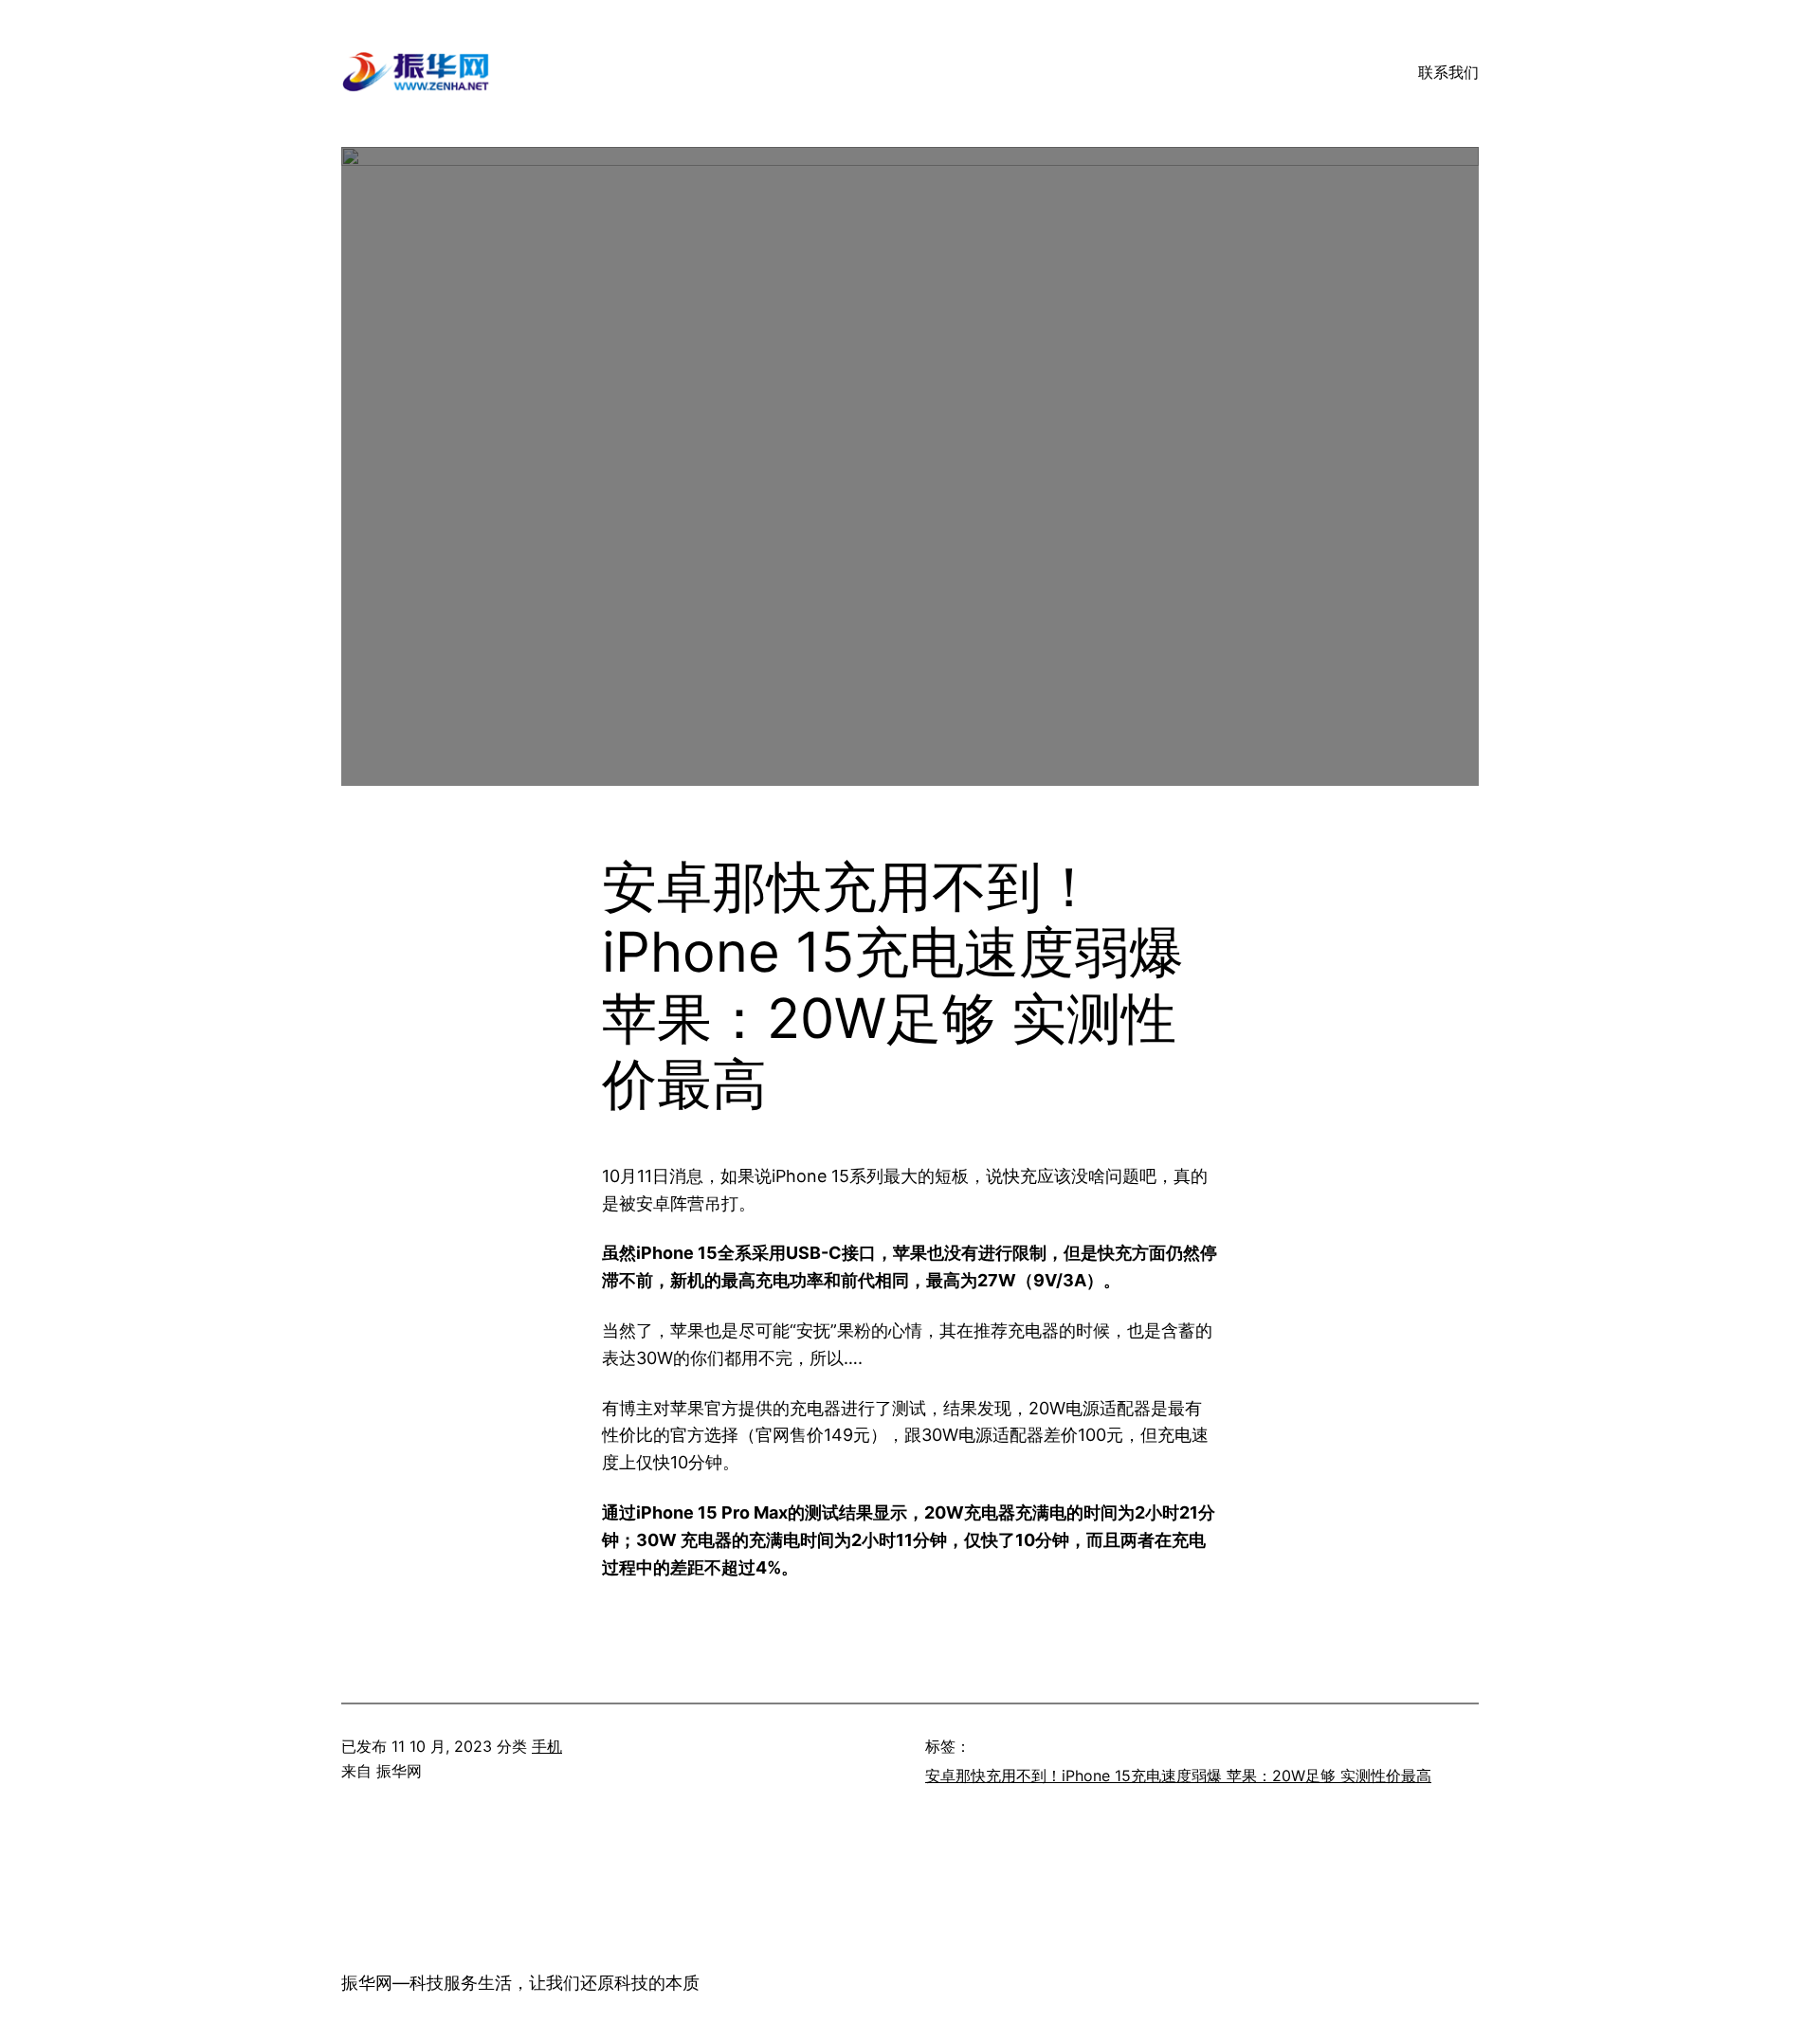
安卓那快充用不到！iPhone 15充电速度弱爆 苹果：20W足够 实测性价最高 (1178, 1776)
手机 (547, 1746)
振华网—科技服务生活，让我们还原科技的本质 (520, 1983)
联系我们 (1448, 72)
